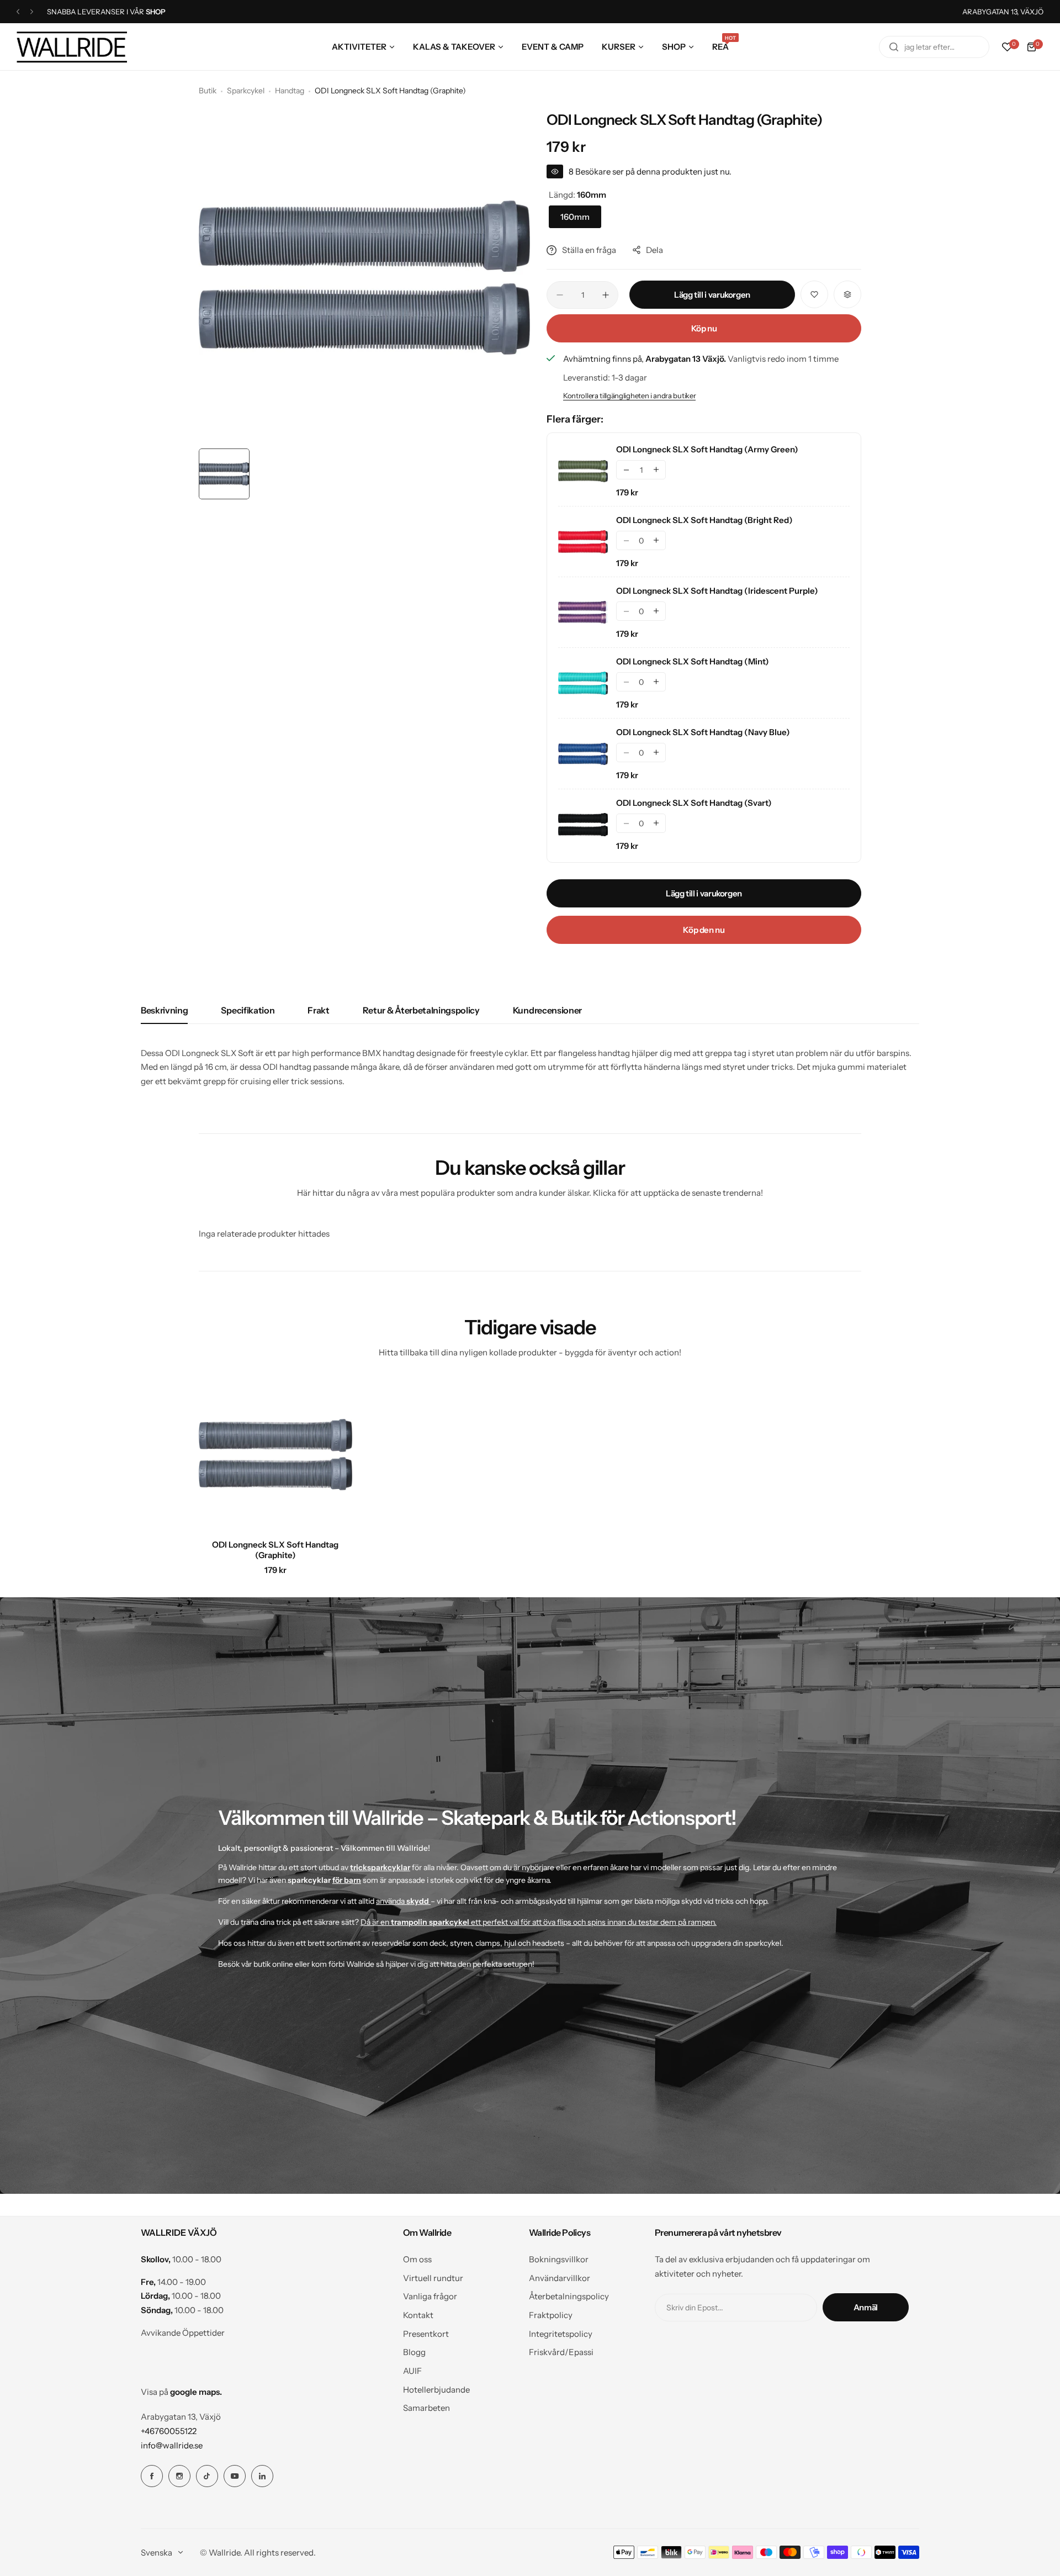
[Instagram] (179, 2476)
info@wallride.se (172, 2445)
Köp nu (704, 328)
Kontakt (418, 2315)
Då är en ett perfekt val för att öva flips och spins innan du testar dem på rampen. (539, 1922)
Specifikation (248, 1010)
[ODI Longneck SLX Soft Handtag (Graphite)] (275, 1455)
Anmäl (866, 2307)
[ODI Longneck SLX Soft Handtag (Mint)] (583, 683)
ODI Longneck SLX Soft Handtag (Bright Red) (704, 520)
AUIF (412, 2371)
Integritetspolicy (561, 2334)
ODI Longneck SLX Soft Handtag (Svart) (694, 803)
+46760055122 (169, 2431)
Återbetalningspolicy (569, 2296)
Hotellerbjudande (436, 2390)
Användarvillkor (560, 2278)
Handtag (290, 91)
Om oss (417, 2259)
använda (402, 1901)
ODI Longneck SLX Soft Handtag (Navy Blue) (703, 732)
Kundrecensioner (547, 1010)
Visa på (181, 2392)
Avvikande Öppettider (183, 2333)
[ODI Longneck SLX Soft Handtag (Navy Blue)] (583, 754)
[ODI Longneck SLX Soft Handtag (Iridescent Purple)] (583, 613)
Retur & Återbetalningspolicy (421, 1010)
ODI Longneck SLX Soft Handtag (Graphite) (275, 1550)
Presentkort (426, 2334)
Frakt (318, 1010)
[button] (18, 12)
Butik (208, 91)
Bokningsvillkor (559, 2259)
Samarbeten (426, 2408)
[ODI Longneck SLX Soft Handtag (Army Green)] (583, 471)
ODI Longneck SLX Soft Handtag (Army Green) (707, 449)
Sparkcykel (246, 91)
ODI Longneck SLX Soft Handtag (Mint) (693, 661)
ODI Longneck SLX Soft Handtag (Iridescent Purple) (717, 591)
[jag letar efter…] (894, 47)
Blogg (414, 2352)
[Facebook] (152, 2476)
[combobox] (934, 47)
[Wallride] (72, 47)
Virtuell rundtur (433, 2278)
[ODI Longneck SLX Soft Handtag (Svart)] (583, 825)
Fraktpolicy (551, 2315)
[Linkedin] (262, 2476)
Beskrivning (164, 1010)
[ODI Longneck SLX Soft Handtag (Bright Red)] (583, 542)
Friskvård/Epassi (561, 2352)
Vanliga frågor (430, 2296)
